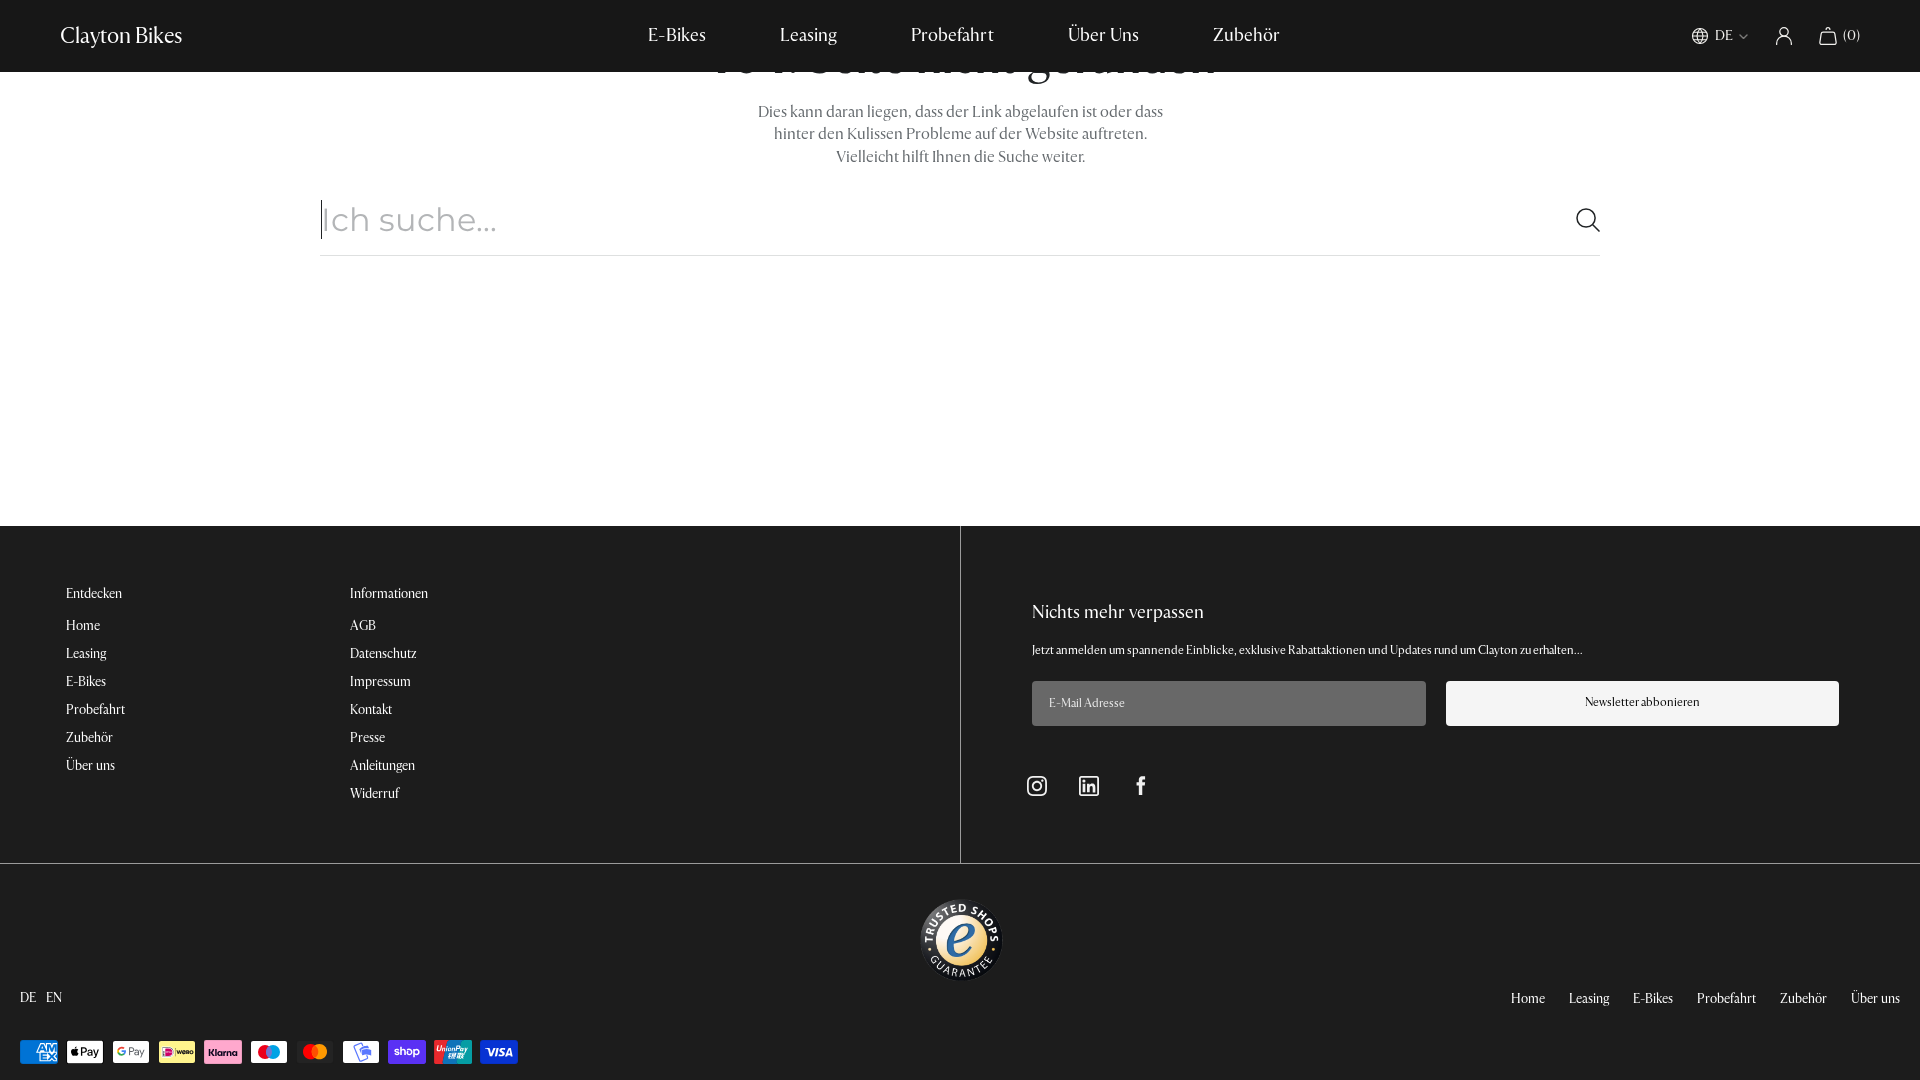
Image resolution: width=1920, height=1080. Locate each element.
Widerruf (374, 794)
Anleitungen (382, 766)
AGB (363, 626)
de (28, 998)
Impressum (380, 682)
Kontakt (371, 710)
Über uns (90, 766)
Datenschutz (383, 654)
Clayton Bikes (121, 36)
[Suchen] (1580, 220)
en (54, 998)
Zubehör (1246, 35)
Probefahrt (952, 35)
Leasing (808, 35)
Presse (367, 738)
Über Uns (1103, 35)
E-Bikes (677, 35)
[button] (1839, 36)
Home (83, 626)
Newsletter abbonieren (1642, 702)
